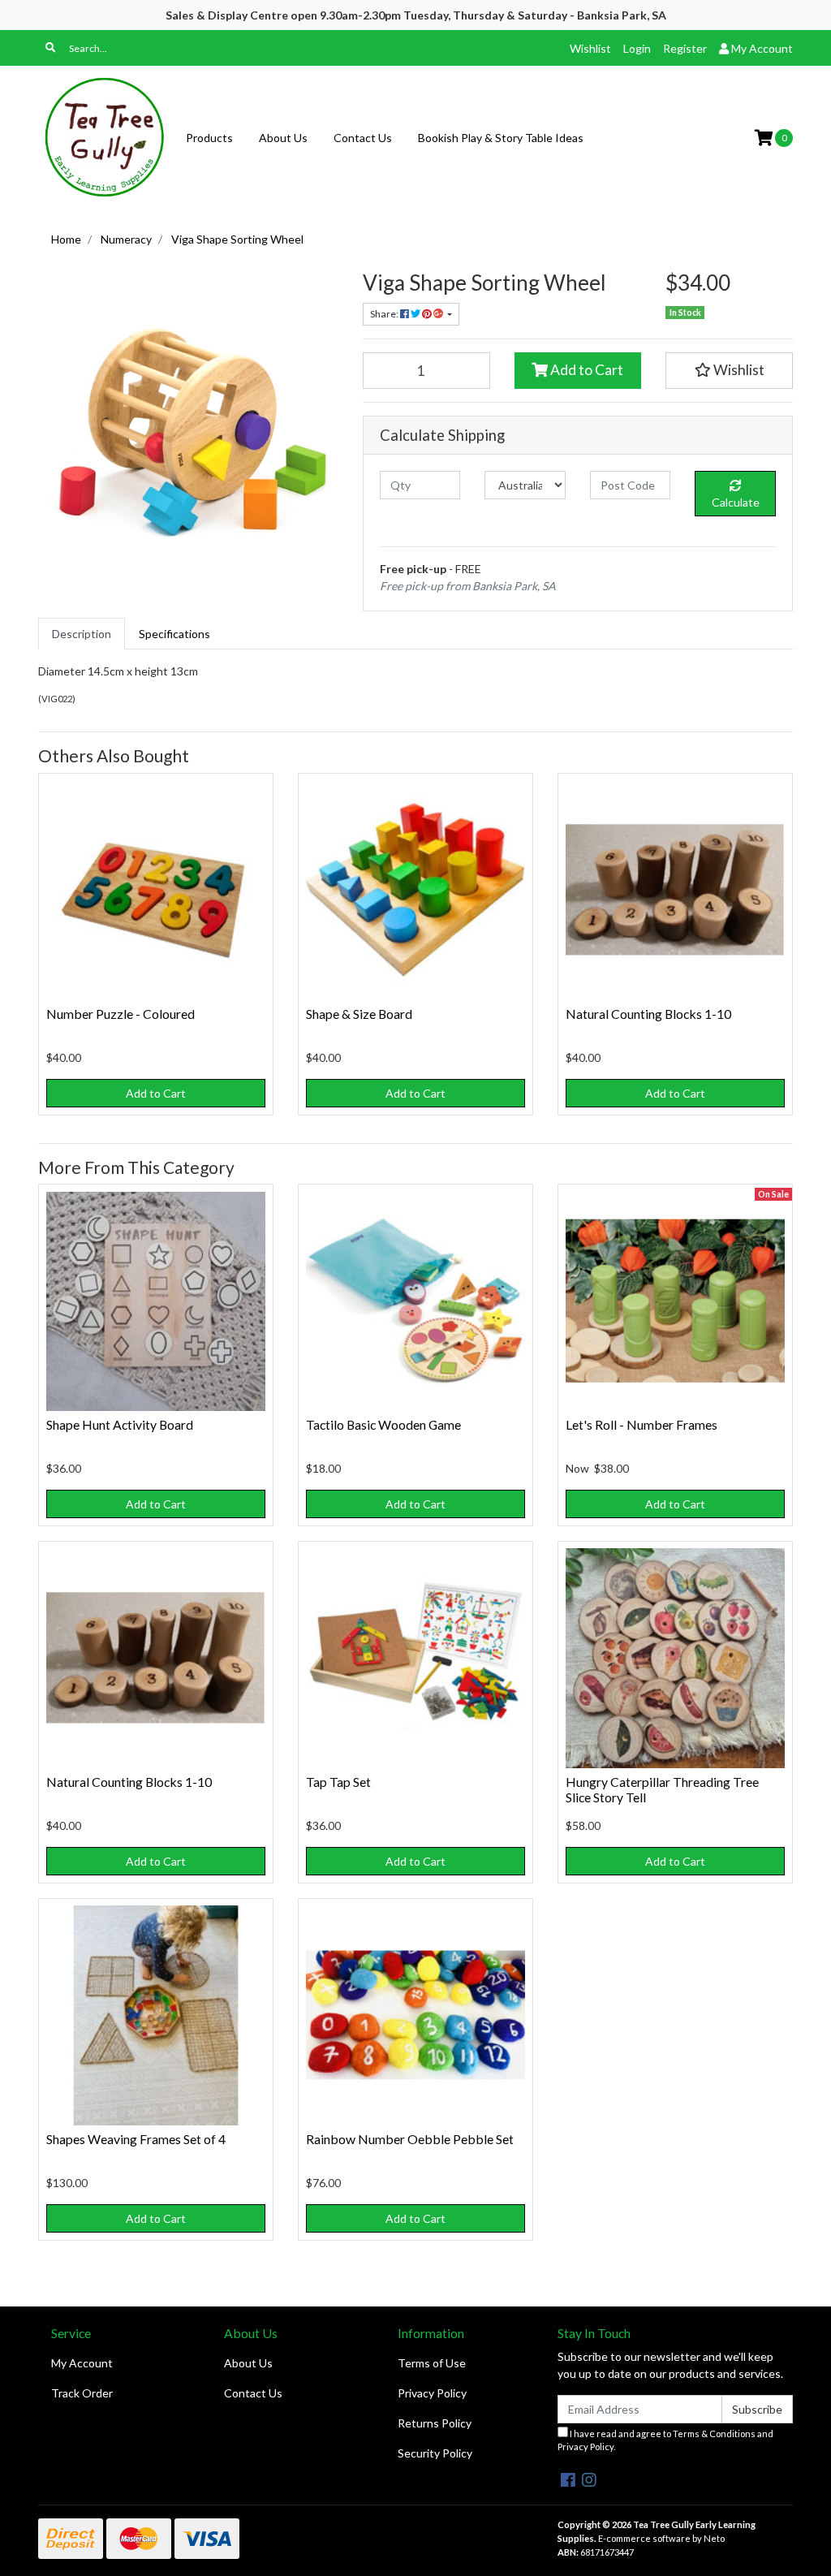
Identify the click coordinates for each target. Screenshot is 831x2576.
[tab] (82, 634)
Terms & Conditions (714, 2434)
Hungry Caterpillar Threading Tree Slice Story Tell (662, 1789)
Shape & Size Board (359, 1014)
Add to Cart (586, 370)
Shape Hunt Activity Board (120, 1424)
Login (637, 48)
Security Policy (435, 2453)
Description (82, 634)
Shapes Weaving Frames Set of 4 (136, 2139)
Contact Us (363, 138)
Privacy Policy (432, 2393)
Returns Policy (435, 2423)
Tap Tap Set (338, 1782)
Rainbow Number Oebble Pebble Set (410, 2139)
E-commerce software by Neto (661, 2538)
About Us (283, 138)
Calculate (736, 502)
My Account (82, 2363)
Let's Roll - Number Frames (642, 1424)
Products (209, 138)
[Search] (50, 48)
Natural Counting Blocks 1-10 (648, 1014)
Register (685, 48)
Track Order (82, 2393)
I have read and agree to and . (665, 2440)
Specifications (174, 634)
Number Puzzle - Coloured (121, 1014)
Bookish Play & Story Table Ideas (501, 138)
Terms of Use (432, 2363)
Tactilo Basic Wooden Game (383, 1424)
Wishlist (590, 48)
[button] (729, 370)
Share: (385, 314)
